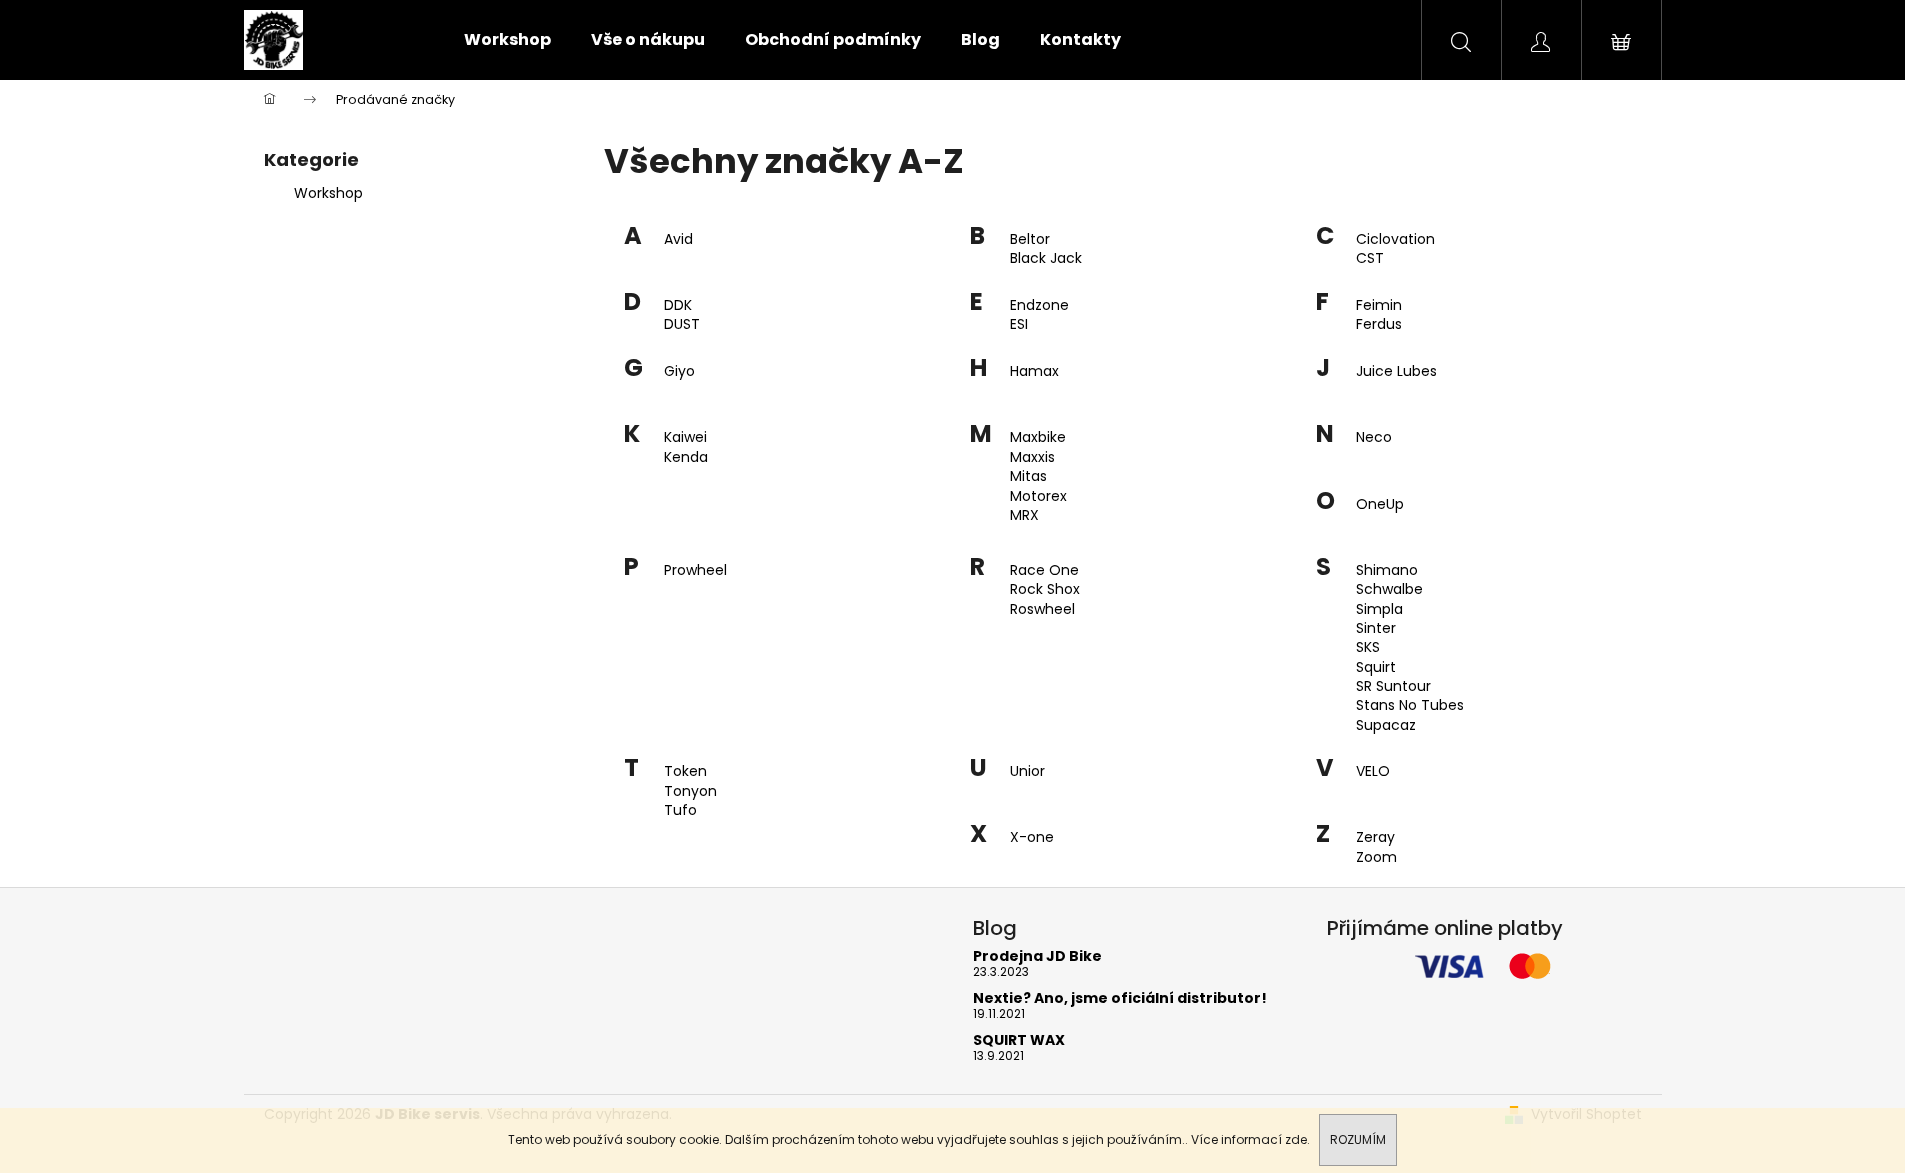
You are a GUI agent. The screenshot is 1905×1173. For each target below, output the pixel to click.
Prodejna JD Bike (1037, 956)
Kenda (686, 457)
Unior (1027, 771)
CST (1370, 258)
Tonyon (690, 791)
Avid (678, 239)
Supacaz (1386, 725)
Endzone (1039, 305)
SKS (1368, 647)
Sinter (1376, 628)
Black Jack (1046, 258)
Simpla (1379, 609)
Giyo (679, 371)
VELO (1373, 771)
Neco (1374, 437)
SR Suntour (1393, 686)
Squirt (1376, 667)
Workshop (328, 193)
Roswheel (1042, 609)
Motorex (1038, 496)
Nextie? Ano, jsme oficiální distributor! (1120, 998)
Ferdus (1379, 324)
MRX (1024, 515)
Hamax (1034, 371)
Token (685, 771)
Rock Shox (1045, 589)
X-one (1032, 837)
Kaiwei (685, 437)
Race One (1044, 570)
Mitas (1028, 476)
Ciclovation (1395, 239)
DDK (678, 305)
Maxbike (1038, 437)
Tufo (680, 810)
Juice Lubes (1396, 371)
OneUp (1380, 504)
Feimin (1379, 305)
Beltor (1030, 239)
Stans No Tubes (1410, 705)
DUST (682, 324)
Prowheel (695, 570)
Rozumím (1358, 1139)
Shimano (1387, 570)
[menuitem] (507, 40)
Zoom (1376, 857)
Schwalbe (1389, 589)
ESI (1019, 324)
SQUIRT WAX (1019, 1040)
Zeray (1375, 837)
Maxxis (1032, 457)
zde (1296, 1139)
